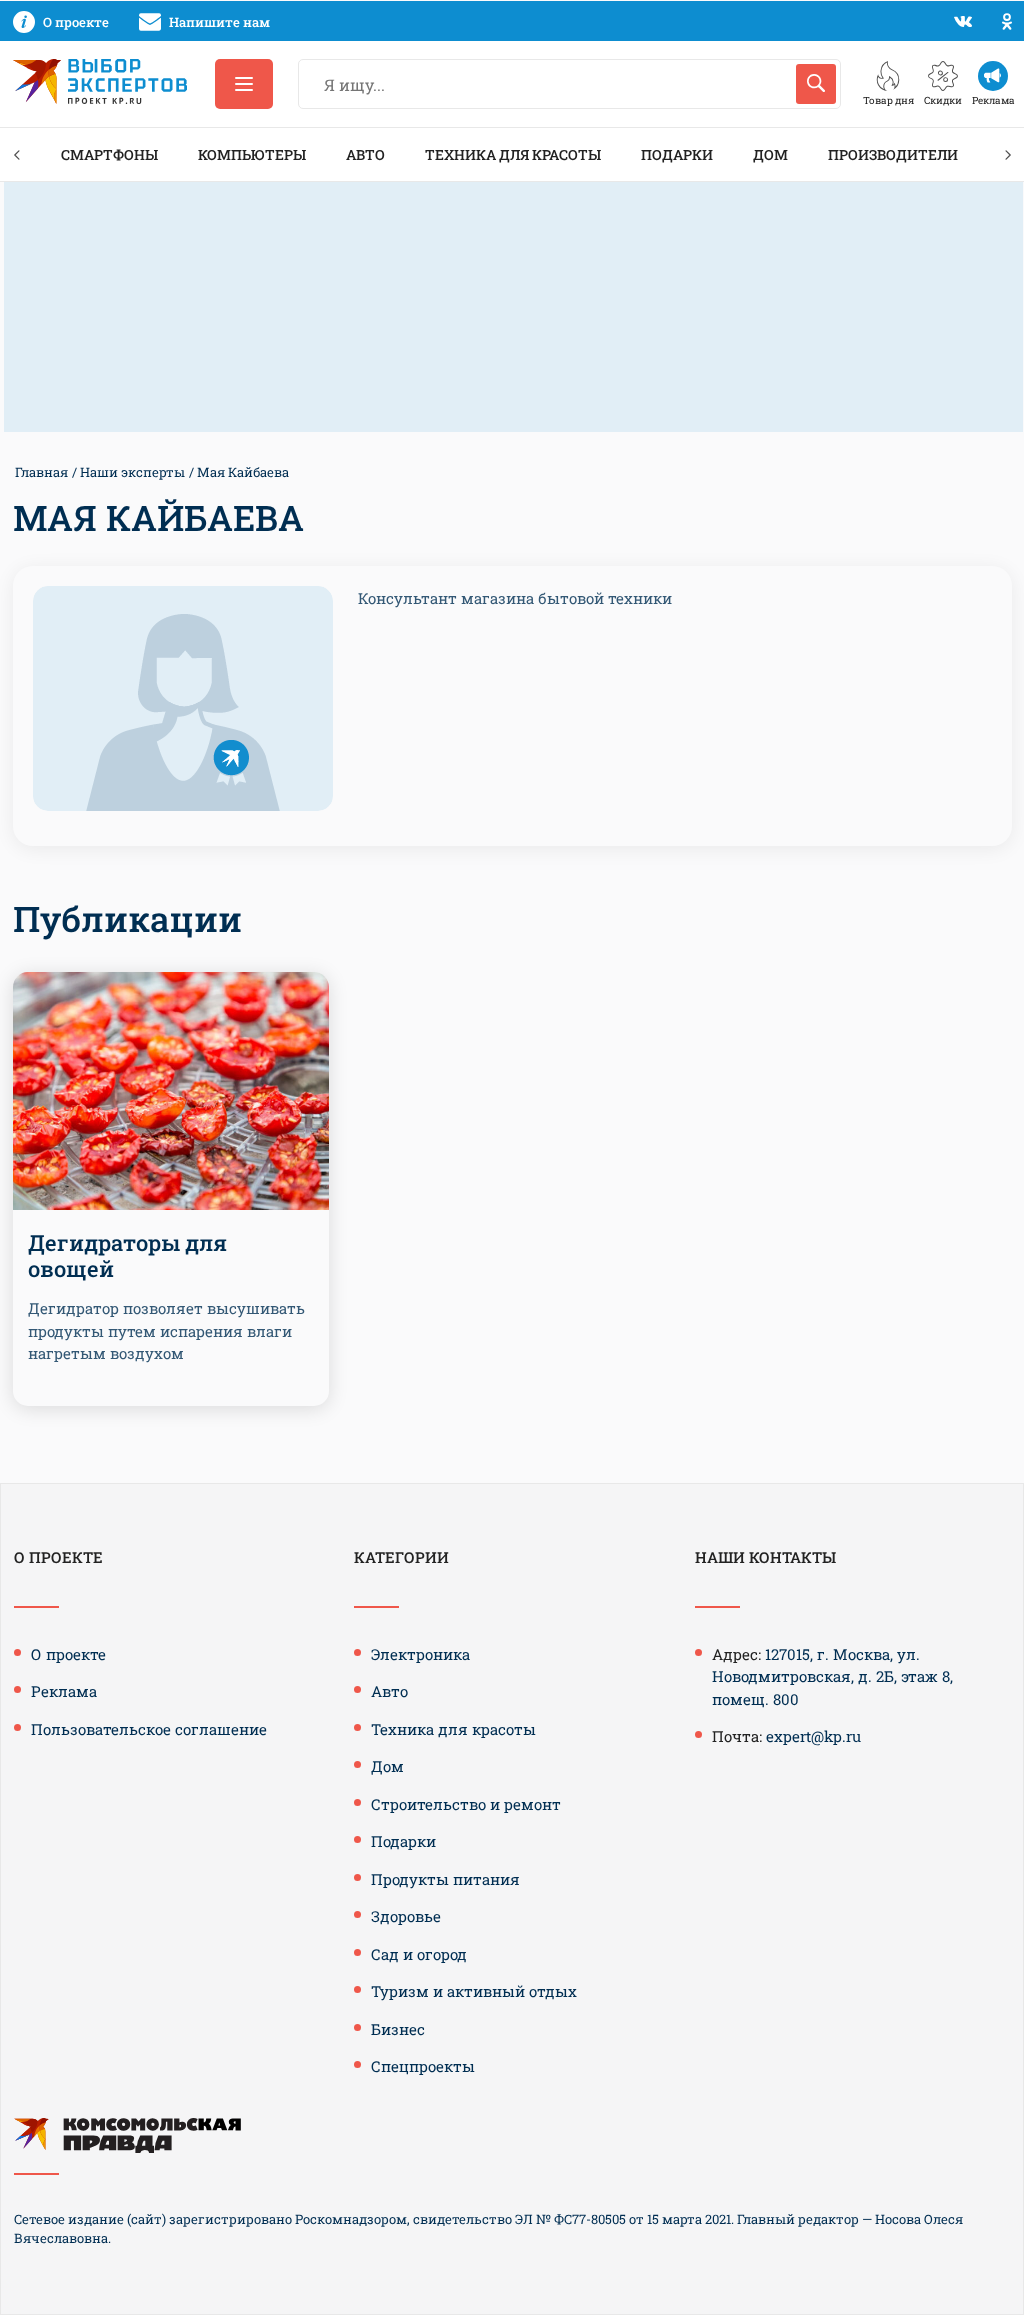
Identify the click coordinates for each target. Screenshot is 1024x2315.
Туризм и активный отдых (474, 1991)
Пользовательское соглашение (149, 1729)
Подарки (677, 154)
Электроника (420, 1654)
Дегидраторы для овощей (127, 1255)
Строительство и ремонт (466, 1804)
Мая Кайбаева (243, 472)
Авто (365, 154)
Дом (770, 154)
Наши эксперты (132, 472)
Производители (893, 154)
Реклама (64, 1691)
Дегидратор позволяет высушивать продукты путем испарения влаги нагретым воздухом (166, 1330)
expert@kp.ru (813, 1736)
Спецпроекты (423, 2066)
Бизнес (398, 2029)
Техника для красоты (513, 154)
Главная (41, 472)
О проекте (68, 1654)
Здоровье (406, 1916)
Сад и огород (419, 1954)
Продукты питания (445, 1879)
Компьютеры (252, 154)
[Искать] (816, 84)
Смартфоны (109, 154)
